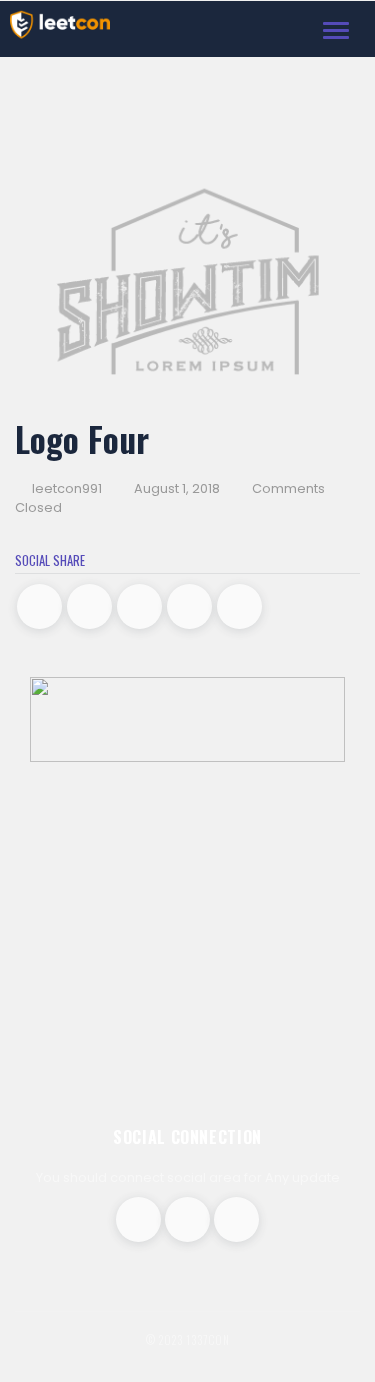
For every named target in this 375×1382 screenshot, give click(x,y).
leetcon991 (65, 488)
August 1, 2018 (177, 488)
